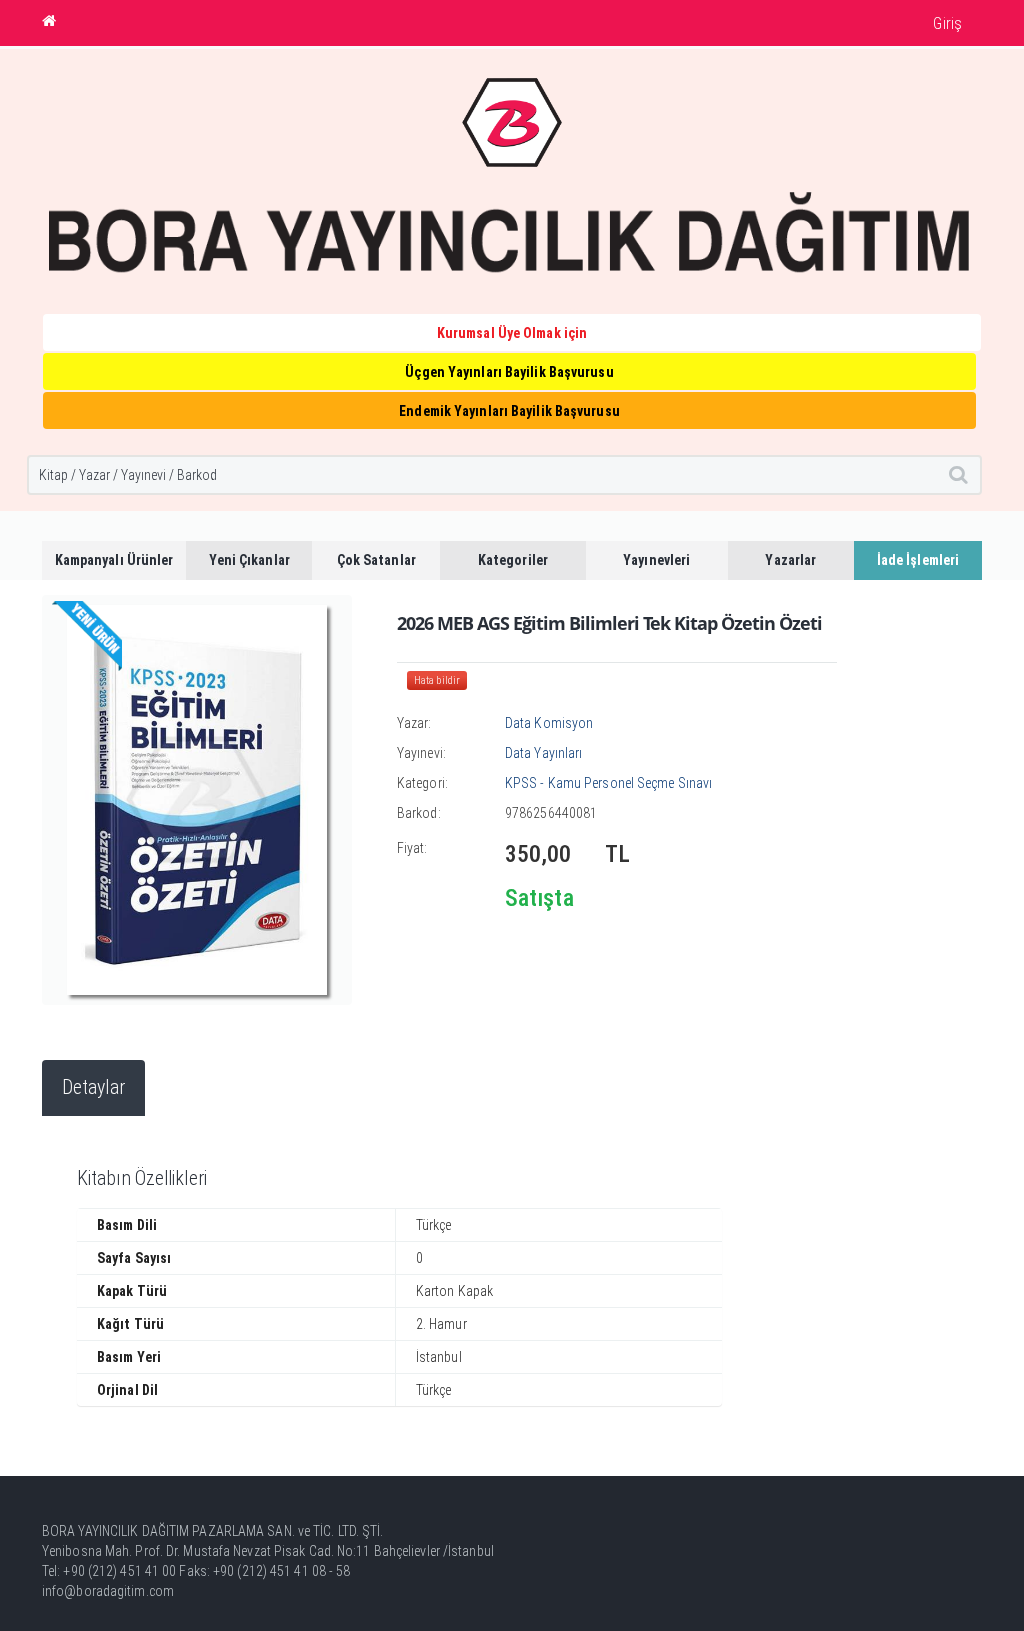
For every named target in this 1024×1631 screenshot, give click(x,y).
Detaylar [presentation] (93, 1087)
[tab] (93, 1088)
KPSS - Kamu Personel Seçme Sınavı (608, 783)
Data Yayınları (543, 753)
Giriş (947, 23)
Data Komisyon (549, 723)
